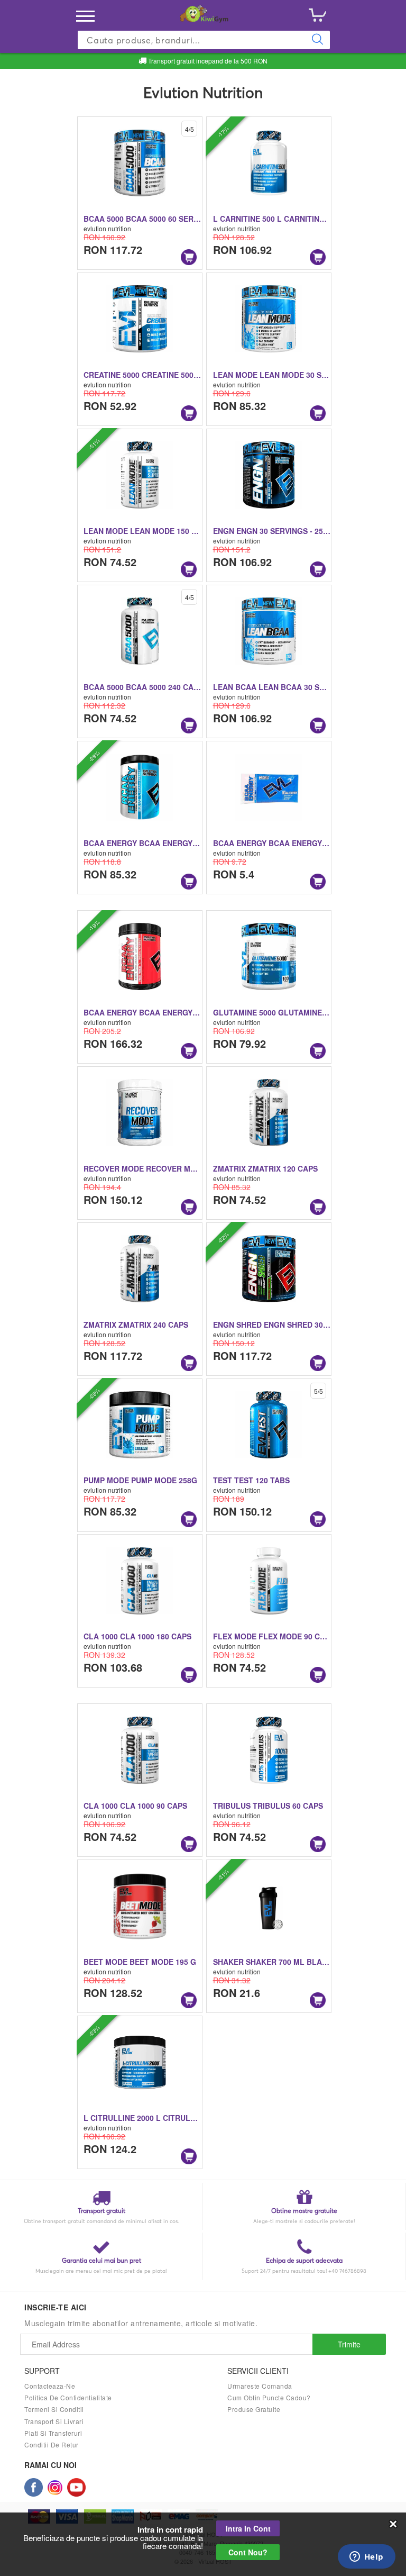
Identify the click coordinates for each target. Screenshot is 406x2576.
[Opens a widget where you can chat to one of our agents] (366, 2557)
